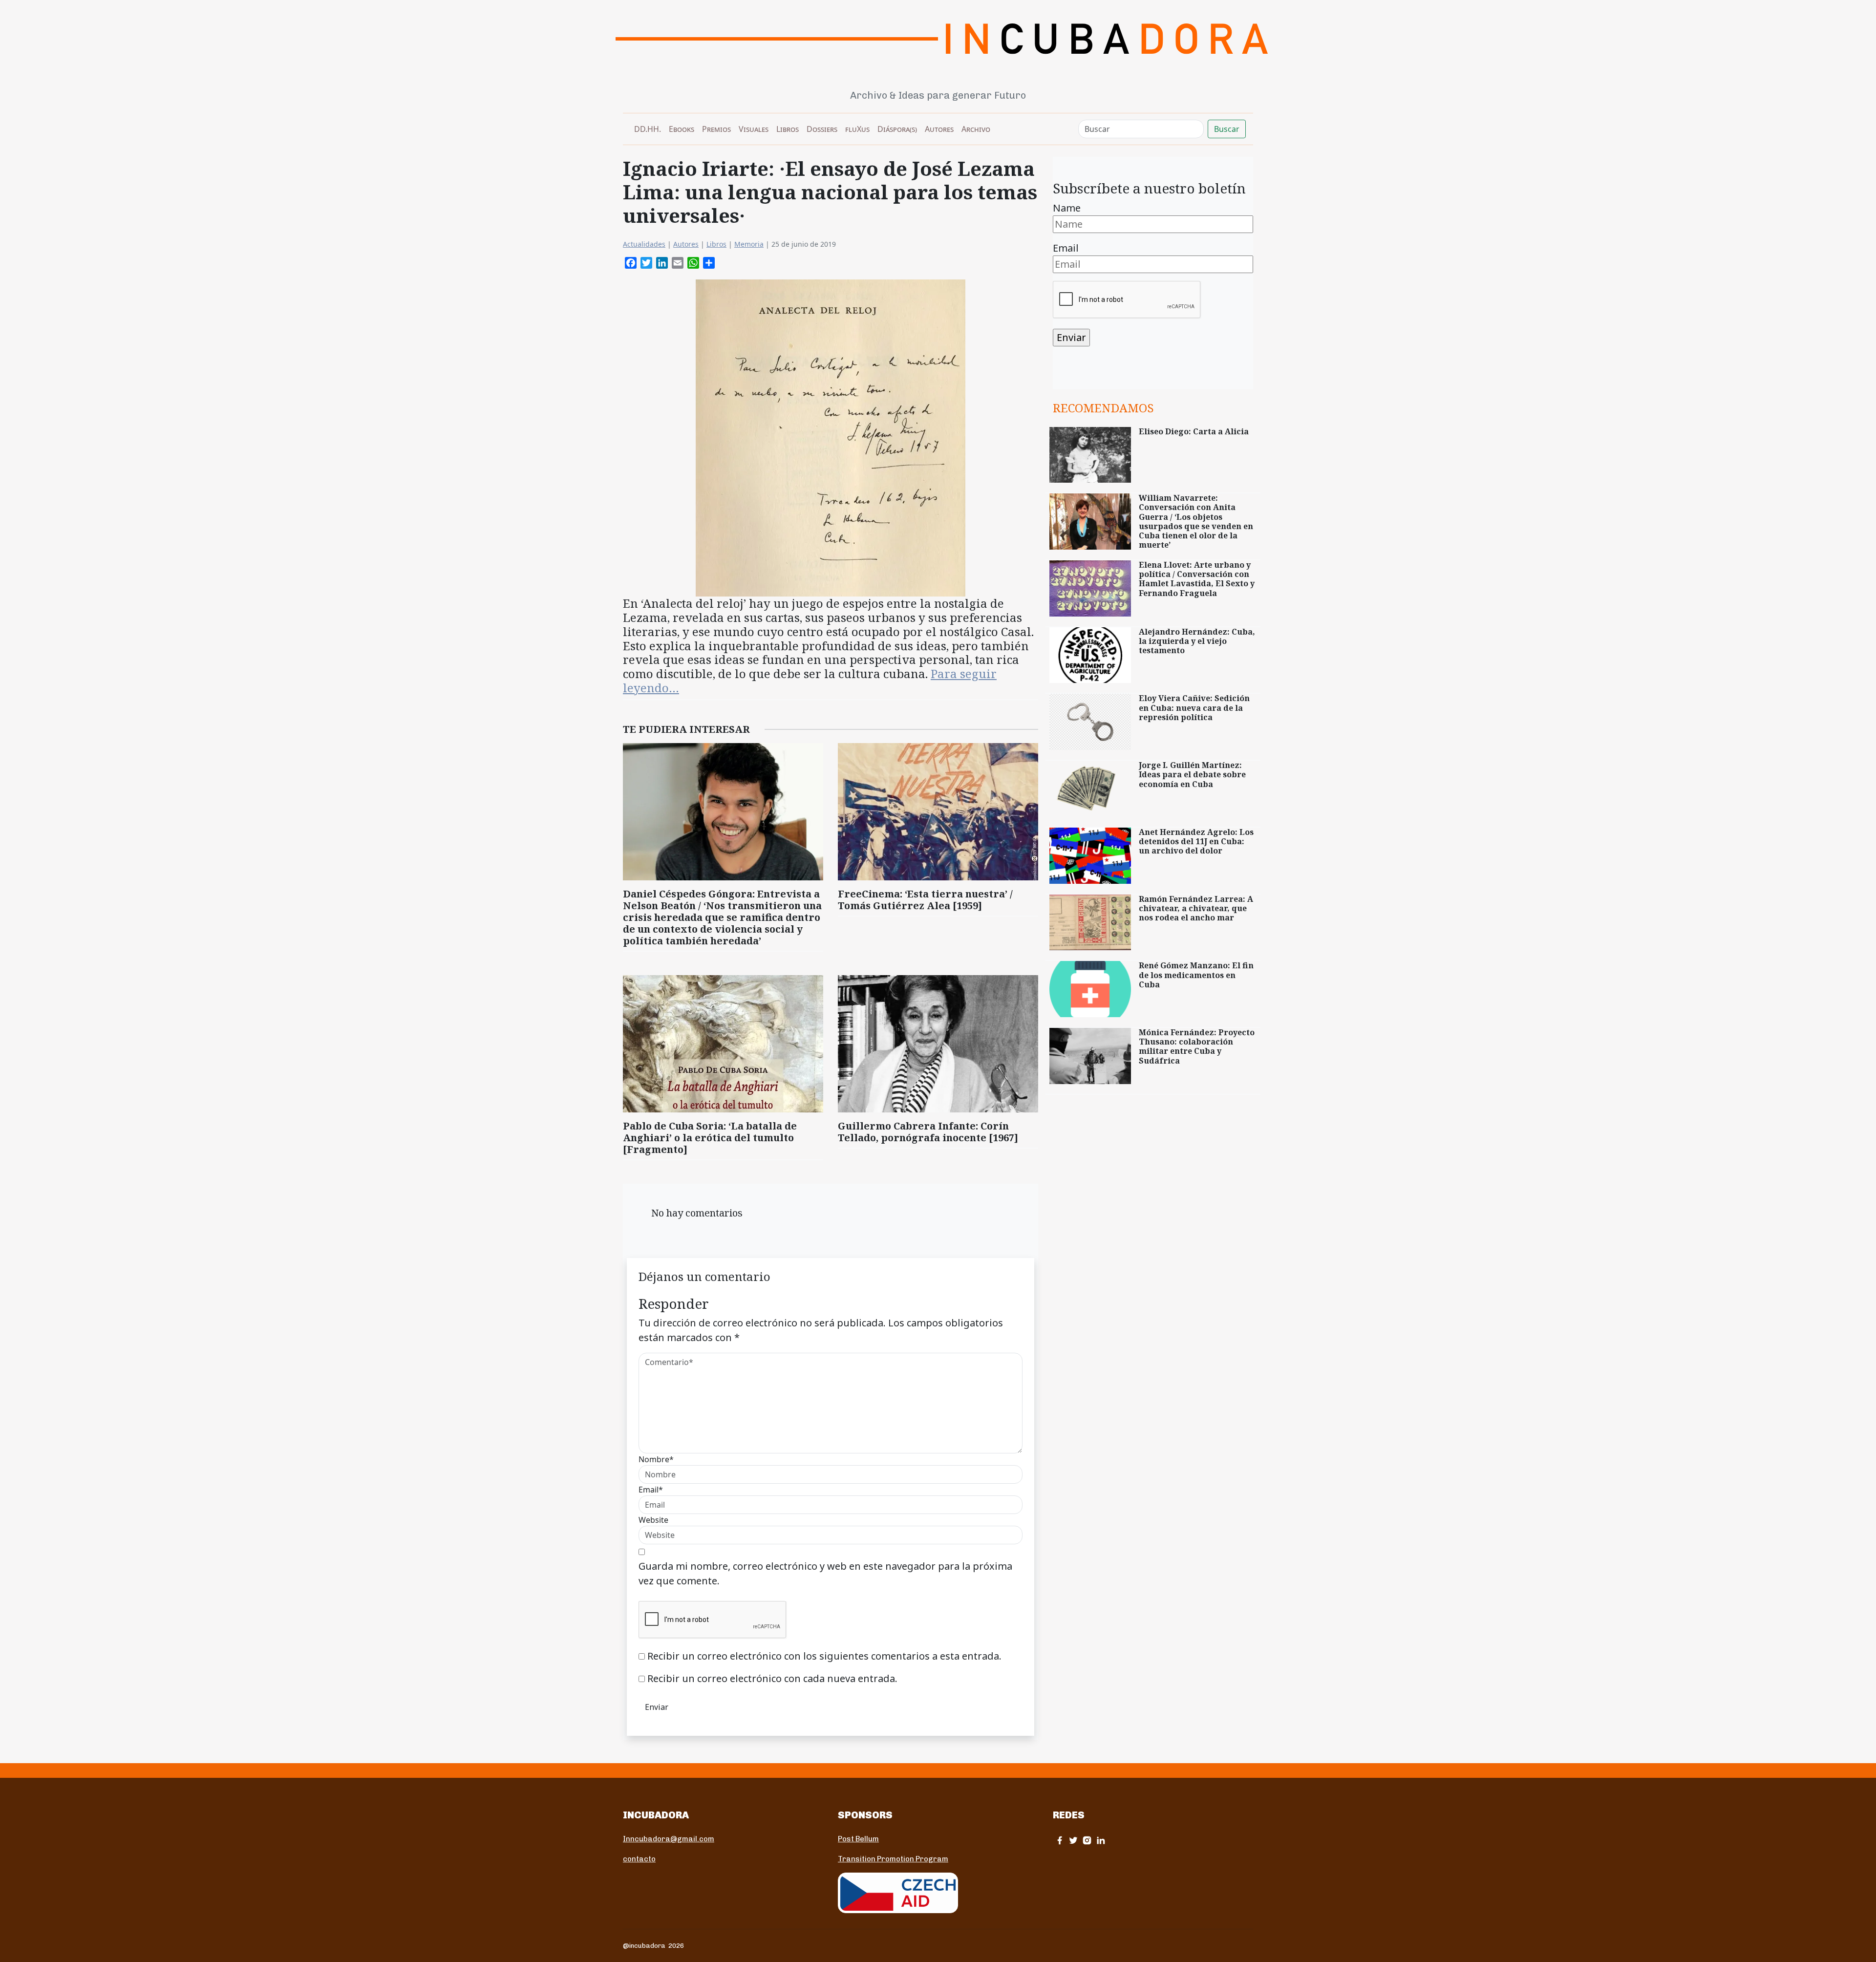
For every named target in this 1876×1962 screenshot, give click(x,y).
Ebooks (682, 129)
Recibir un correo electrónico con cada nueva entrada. (772, 1678)
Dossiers (822, 129)
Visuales (754, 129)
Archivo (976, 129)
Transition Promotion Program (893, 1859)
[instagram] (1087, 1840)
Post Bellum (858, 1839)
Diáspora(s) (897, 129)
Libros (788, 129)
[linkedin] (1101, 1840)
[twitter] (1073, 1840)
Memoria (749, 244)
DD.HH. (648, 129)
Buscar (1227, 129)
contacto (639, 1859)
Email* (651, 1490)
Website (653, 1520)
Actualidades (644, 244)
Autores (939, 129)
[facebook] (1060, 1840)
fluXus (857, 129)
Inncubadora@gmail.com (669, 1839)
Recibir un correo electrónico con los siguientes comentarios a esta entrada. (824, 1656)
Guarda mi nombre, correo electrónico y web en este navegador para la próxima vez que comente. (825, 1573)
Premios (716, 129)
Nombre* (656, 1459)
